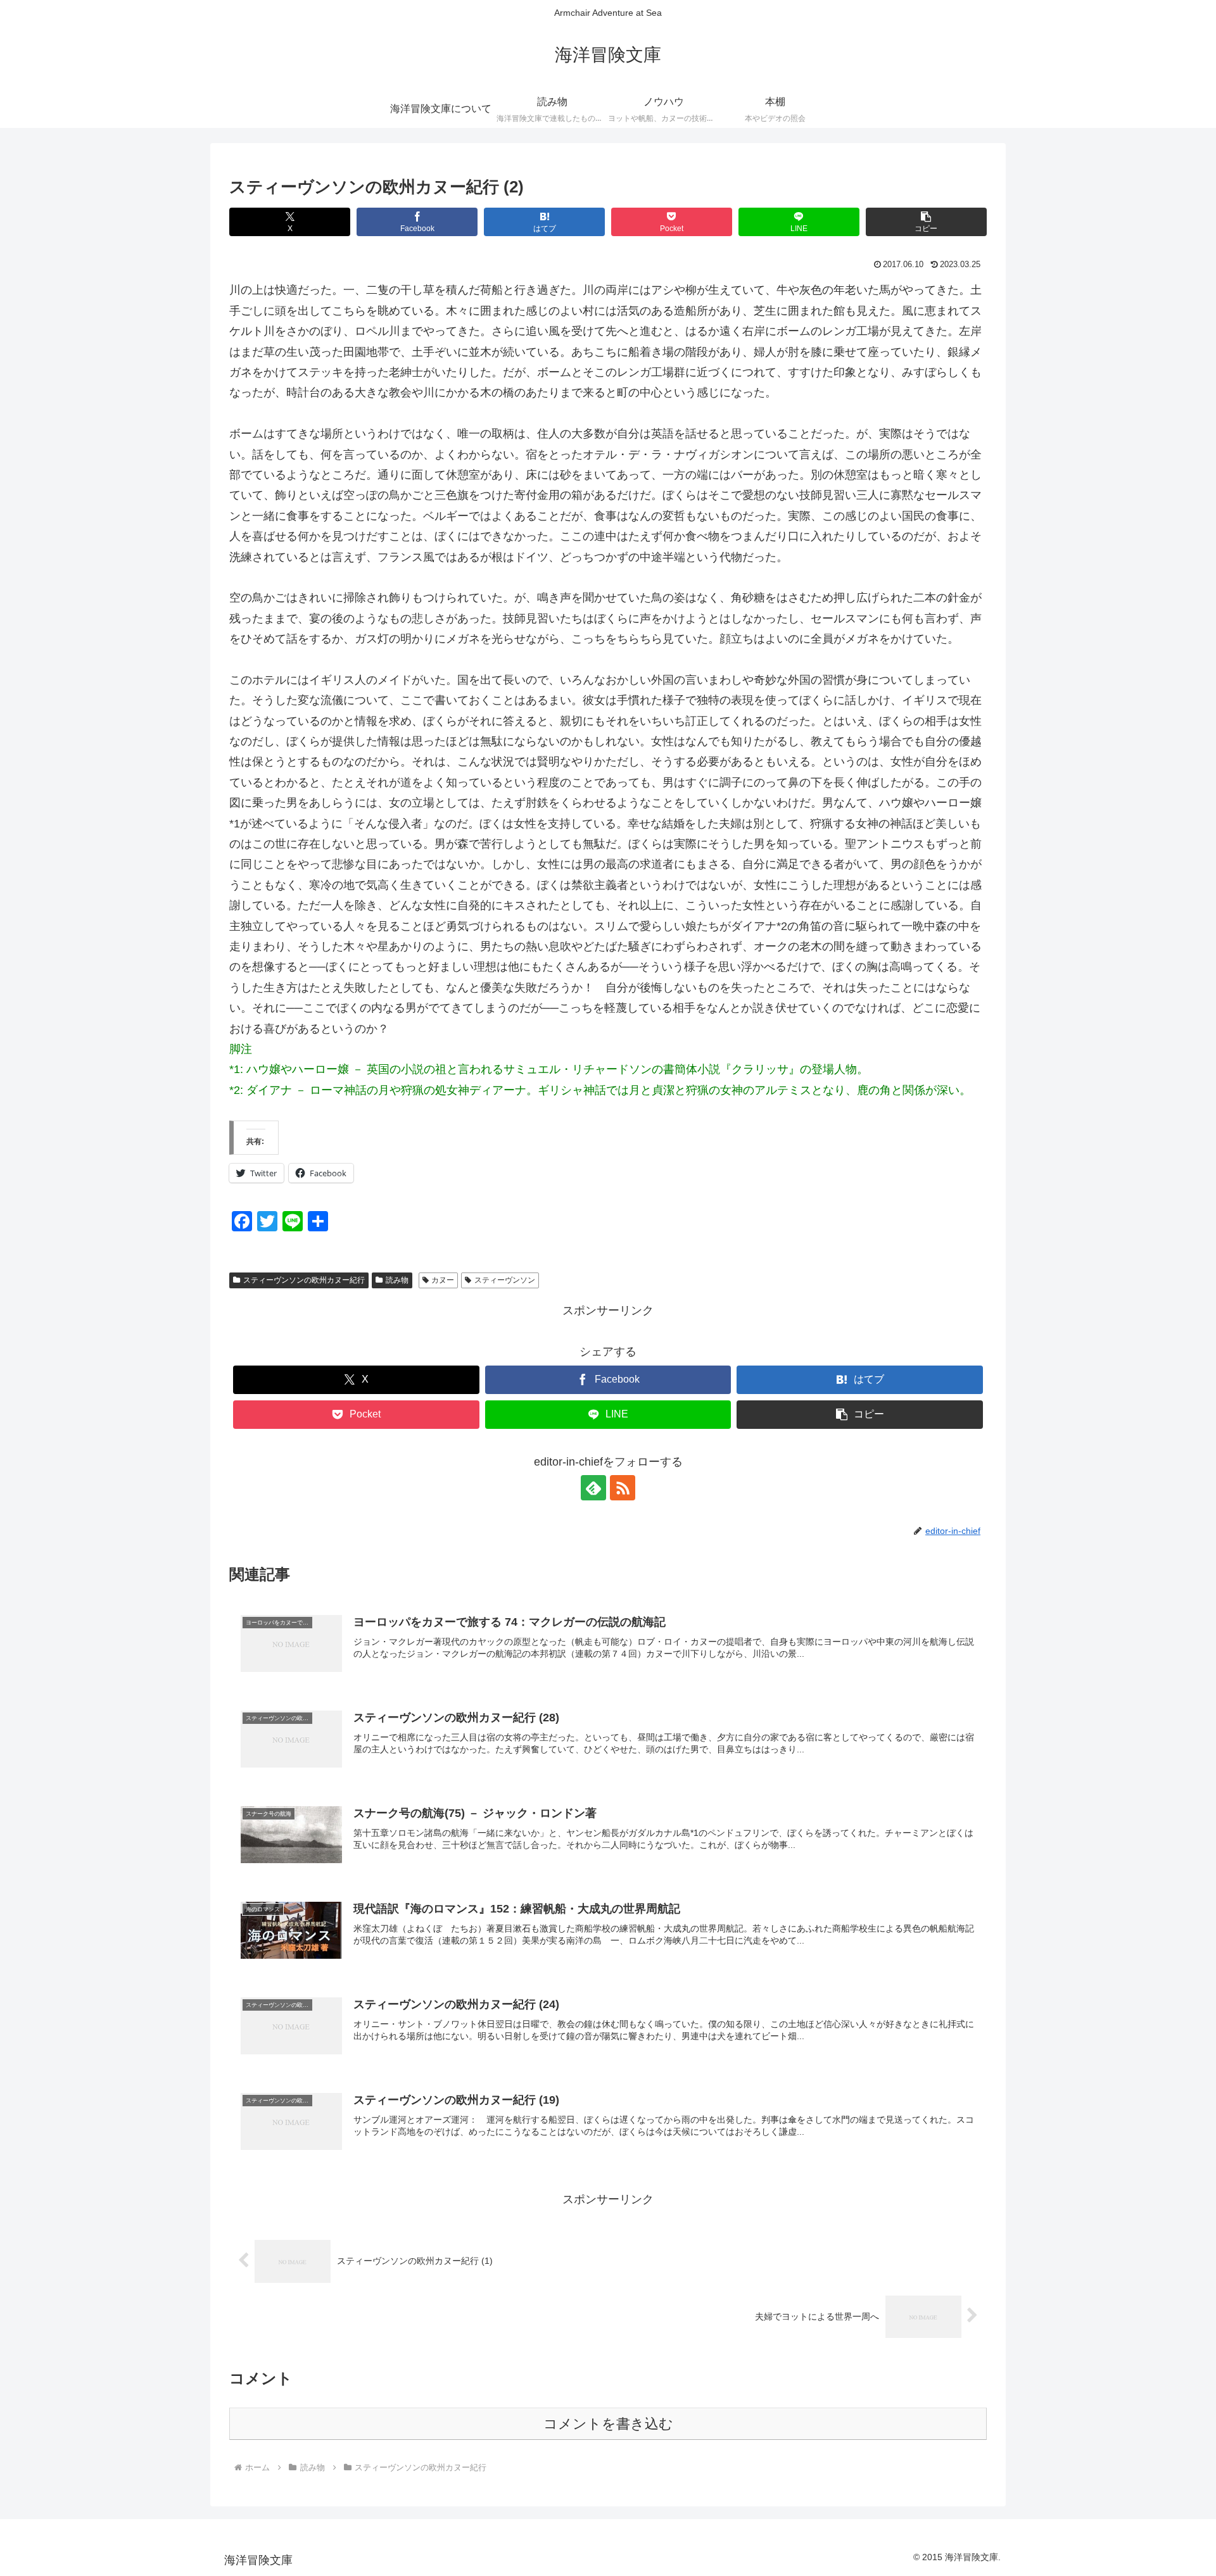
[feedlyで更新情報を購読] (593, 1488)
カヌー (443, 1280)
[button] (926, 222)
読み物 (397, 1280)
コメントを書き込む (608, 2424)
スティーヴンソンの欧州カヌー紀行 (304, 1280)
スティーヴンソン (505, 1280)
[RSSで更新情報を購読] (623, 1488)
